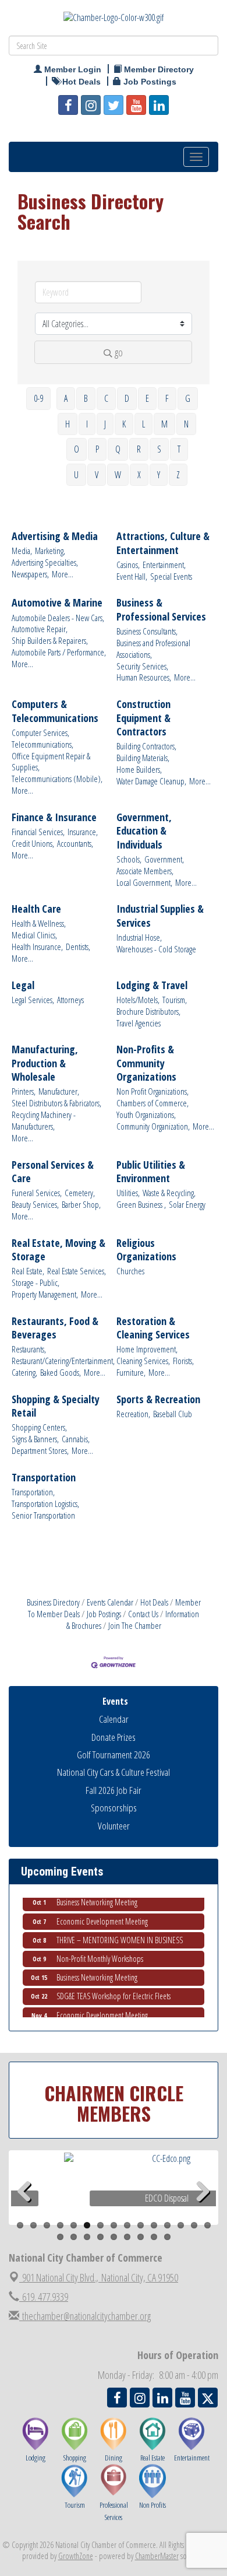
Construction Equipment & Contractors (143, 718)
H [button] (68, 424)
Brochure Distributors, (148, 1012)
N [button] (186, 424)
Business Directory (53, 1602)
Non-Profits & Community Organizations (146, 1063)
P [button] (97, 449)
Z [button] (178, 475)
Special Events (171, 576)
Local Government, (144, 883)
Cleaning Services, (143, 1361)
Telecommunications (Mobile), (57, 779)
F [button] (167, 398)
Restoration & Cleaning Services (153, 1328)
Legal (23, 985)
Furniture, (131, 1373)
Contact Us (143, 1614)
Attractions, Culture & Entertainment (163, 543)
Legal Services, (33, 1000)
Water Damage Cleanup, (151, 781)
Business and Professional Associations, (153, 649)
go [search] (119, 352)
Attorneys (70, 1000)
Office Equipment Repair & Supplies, (51, 762)
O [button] (77, 449)
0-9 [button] (38, 398)
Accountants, (75, 844)
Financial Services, (38, 832)
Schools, (129, 859)
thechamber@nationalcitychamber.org (85, 2316)
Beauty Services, (35, 1205)
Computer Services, (40, 733)
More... (63, 574)
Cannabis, (76, 1439)
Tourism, (175, 1000)
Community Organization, (153, 1126)
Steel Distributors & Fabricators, (56, 1103)
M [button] (164, 424)
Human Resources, (144, 677)
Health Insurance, (37, 947)
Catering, (24, 1373)
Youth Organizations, (146, 1115)
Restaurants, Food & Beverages (55, 1328)
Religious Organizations (146, 1250)
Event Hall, (132, 576)
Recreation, (133, 1414)
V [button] (97, 475)
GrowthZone (76, 2556)
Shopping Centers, (39, 1427)
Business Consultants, (147, 631)
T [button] (179, 449)
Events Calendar (110, 1602)
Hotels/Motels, (138, 1000)
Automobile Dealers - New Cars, (58, 618)
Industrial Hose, (139, 937)
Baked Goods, (61, 1373)
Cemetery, (80, 1193)
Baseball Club (173, 1414)
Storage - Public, (36, 1283)
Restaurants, (29, 1349)
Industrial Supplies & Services (160, 916)
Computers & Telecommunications (55, 711)
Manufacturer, (59, 1091)
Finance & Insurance (54, 817)
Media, (22, 551)
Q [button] (118, 449)
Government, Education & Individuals (144, 831)
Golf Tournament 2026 (114, 1755)
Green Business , (141, 1205)
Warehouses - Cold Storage (156, 949)
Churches (130, 1271)
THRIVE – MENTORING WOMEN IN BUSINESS (120, 1931)
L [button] (143, 424)
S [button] (159, 449)
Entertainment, (164, 565)
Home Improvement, (147, 1349)
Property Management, (45, 1294)
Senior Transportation (43, 1515)
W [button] (118, 475)
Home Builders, (139, 770)
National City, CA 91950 (100, 2277)
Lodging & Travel (152, 985)
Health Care (36, 909)
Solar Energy (187, 1205)
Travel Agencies (139, 1023)
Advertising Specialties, (45, 562)
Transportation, (33, 1492)
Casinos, (128, 565)
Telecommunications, (42, 744)
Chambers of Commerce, (152, 1103)
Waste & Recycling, (169, 1193)
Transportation (44, 1478)
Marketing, (50, 551)
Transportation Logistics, (45, 1504)
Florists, (183, 1361)
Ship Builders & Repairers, (50, 641)
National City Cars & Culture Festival (114, 1772)
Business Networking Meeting (97, 1969)
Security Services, (142, 666)
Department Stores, (40, 1451)
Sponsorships (114, 1808)
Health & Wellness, (39, 923)
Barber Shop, (81, 1205)
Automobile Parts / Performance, (59, 652)
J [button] (105, 424)
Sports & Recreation (158, 1399)
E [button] (147, 398)
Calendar (114, 1719)
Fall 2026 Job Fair (114, 1790)
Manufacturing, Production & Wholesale (45, 1063)
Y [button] (159, 475)
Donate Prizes (114, 1737)
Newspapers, (30, 574)
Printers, (24, 1091)
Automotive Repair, (40, 629)
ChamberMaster (157, 2556)
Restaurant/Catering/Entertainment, (63, 1361)
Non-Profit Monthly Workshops (100, 1950)
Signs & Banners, (35, 1439)
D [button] (127, 398)
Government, (164, 859)
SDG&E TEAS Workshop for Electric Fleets (114, 1987)
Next (203, 2210)
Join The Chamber (135, 1625)
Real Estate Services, (77, 1271)
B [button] (86, 398)
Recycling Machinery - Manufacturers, (44, 1121)
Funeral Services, (37, 1193)
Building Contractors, (146, 746)
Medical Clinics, (34, 935)
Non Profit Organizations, (152, 1091)
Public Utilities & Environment (151, 1172)
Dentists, (78, 947)
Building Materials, (143, 758)
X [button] (139, 475)
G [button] (188, 398)
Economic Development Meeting (102, 1913)
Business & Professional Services (161, 609)
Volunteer (114, 1826)
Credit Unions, (33, 844)
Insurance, (83, 832)
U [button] (76, 475)
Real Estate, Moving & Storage (58, 1250)
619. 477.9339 (44, 2297)
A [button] (66, 398)
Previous (29, 2210)
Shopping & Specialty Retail (56, 1406)
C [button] (106, 398)
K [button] (124, 424)
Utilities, (128, 1193)
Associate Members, (145, 871)
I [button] (87, 424)
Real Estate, (28, 1271)
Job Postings (104, 1614)
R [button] (139, 449)
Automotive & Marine (57, 603)
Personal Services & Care (53, 1172)
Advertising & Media (55, 536)
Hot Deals (154, 1602)
